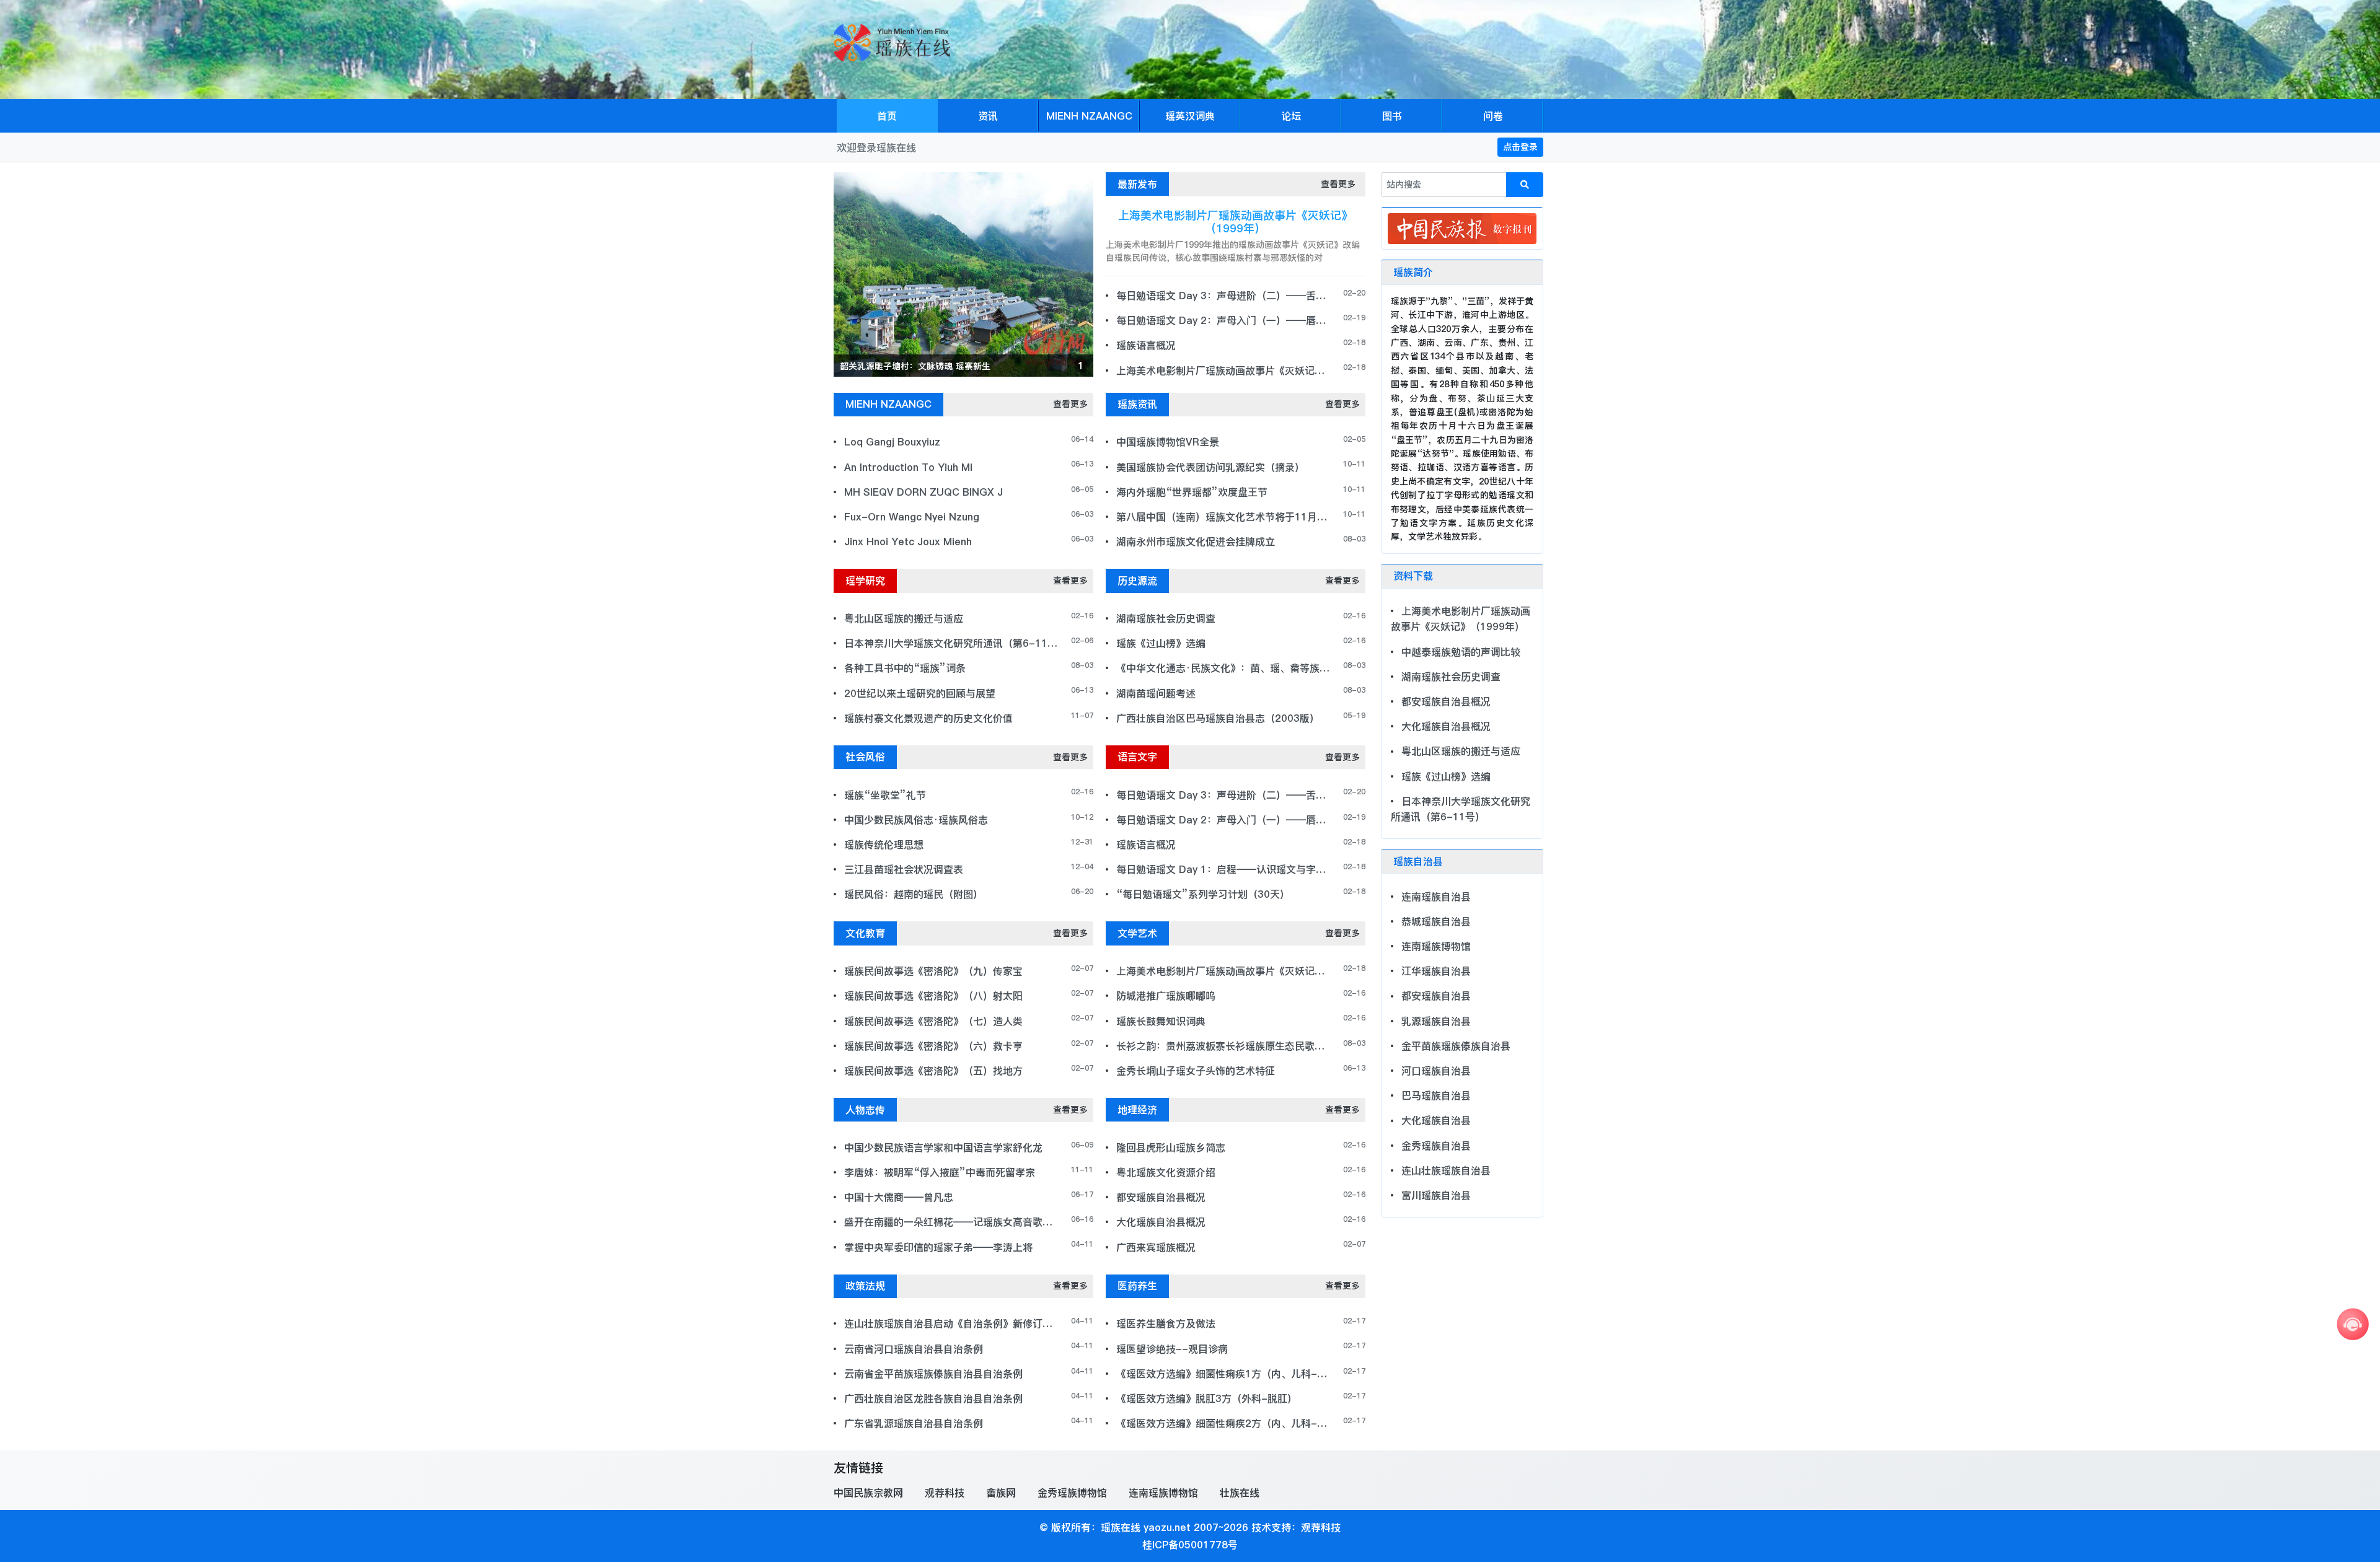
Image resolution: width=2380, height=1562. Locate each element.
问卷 (1493, 116)
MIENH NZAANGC (1089, 116)
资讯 (988, 116)
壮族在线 (1240, 1493)
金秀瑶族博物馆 (1072, 1493)
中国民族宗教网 (868, 1493)
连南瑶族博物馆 (1163, 1493)
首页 (887, 116)
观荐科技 (945, 1493)
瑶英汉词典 (1190, 116)
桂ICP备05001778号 (1190, 1545)
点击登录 (1520, 147)
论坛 (1291, 116)
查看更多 (1338, 184)
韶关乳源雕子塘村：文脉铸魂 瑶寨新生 (915, 366)
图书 (1392, 116)
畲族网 (1001, 1493)
